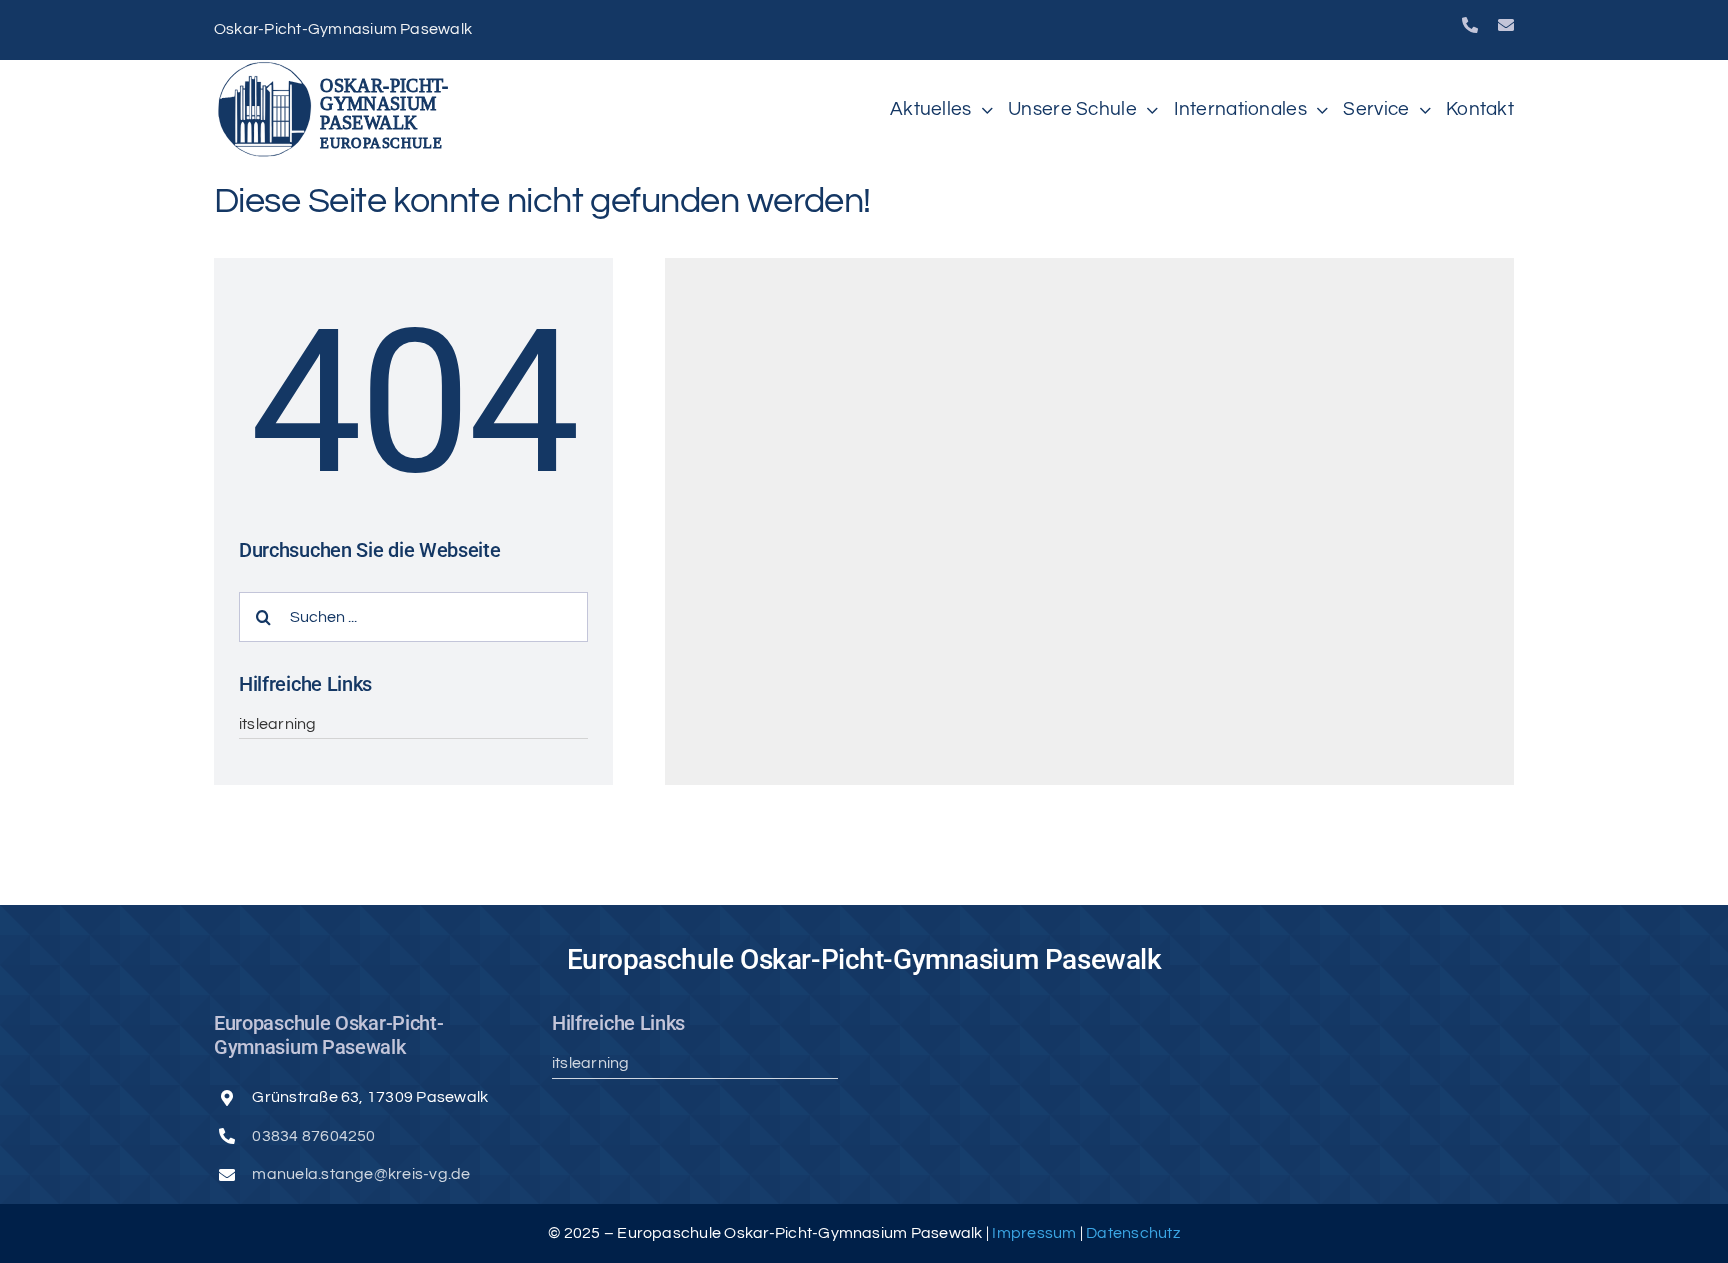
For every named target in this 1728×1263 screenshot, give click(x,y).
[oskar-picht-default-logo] (339, 68)
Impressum (1035, 1233)
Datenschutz (1133, 1233)
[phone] (1470, 25)
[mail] (1506, 25)
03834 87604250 (313, 1136)
